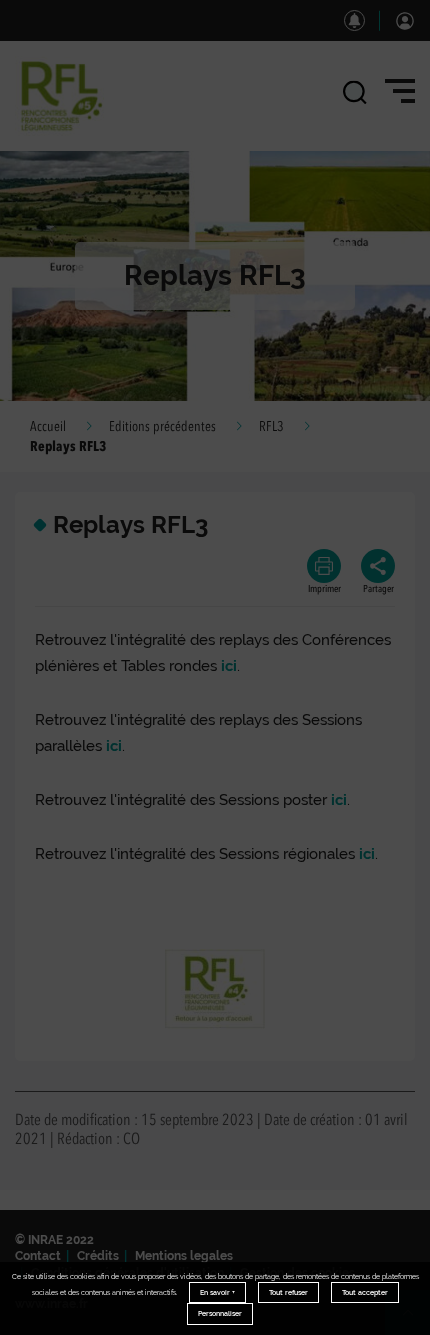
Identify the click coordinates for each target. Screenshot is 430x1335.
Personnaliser (220, 1313)
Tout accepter (365, 1292)
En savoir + (217, 1292)
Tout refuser (288, 1292)
